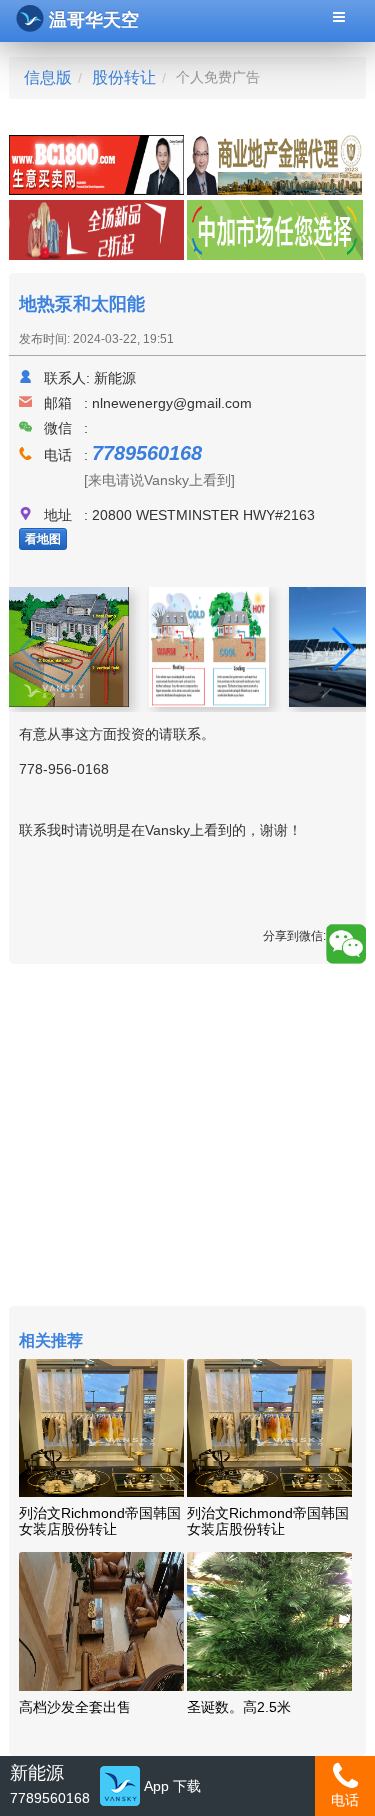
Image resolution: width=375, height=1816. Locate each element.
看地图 (43, 539)
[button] (342, 649)
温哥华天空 (94, 20)
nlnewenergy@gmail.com (172, 403)
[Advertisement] (187, 1137)
